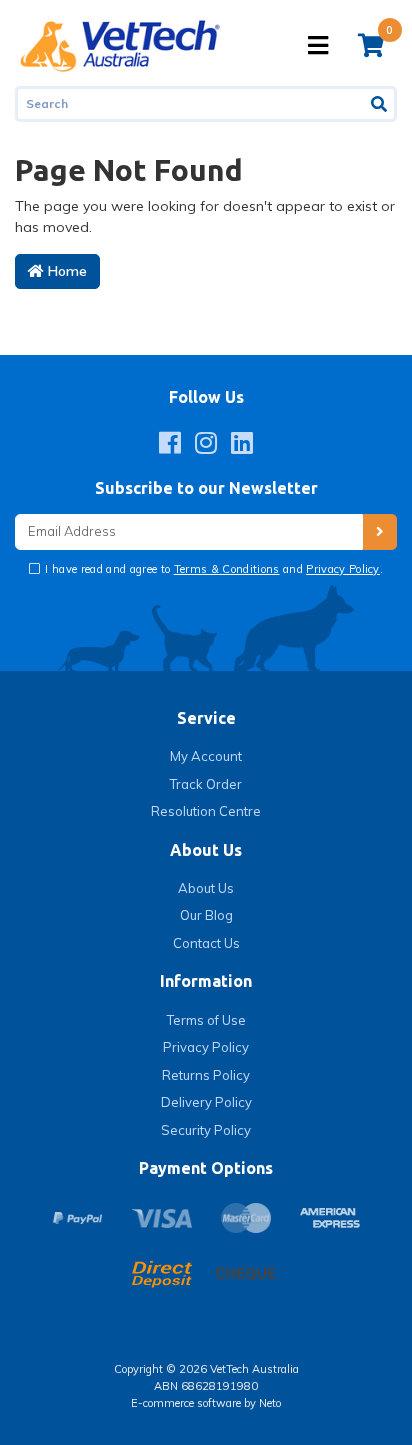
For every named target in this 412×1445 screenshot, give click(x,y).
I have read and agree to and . (212, 569)
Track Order (206, 784)
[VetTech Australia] (120, 44)
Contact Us (206, 943)
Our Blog (206, 915)
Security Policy (206, 1130)
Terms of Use (206, 1020)
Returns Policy (206, 1075)
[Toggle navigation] (318, 46)
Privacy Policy (343, 569)
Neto (270, 1403)
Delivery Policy (206, 1102)
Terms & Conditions (227, 569)
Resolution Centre (206, 811)
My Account (206, 756)
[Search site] (380, 104)
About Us (206, 888)
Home (65, 271)
